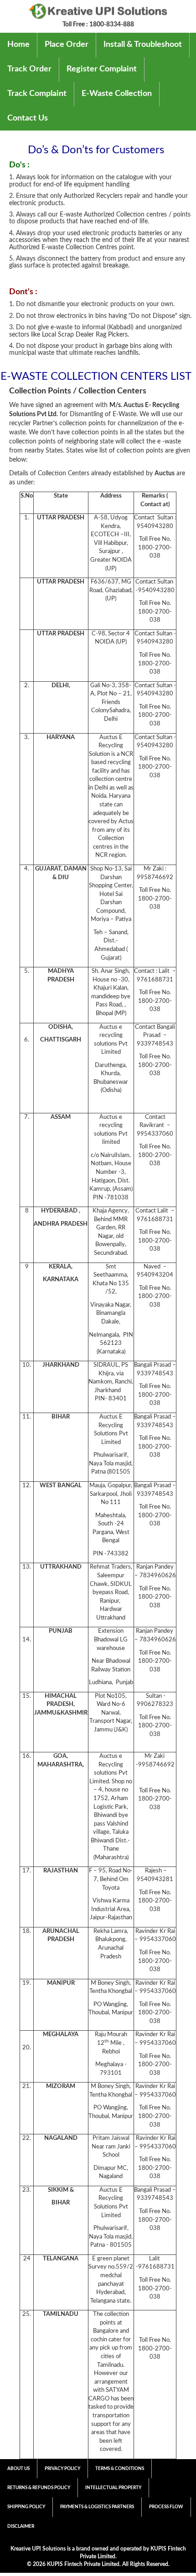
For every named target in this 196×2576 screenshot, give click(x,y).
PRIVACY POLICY (62, 2469)
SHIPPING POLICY (26, 2507)
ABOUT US (18, 2469)
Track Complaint (37, 94)
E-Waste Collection (117, 94)
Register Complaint (102, 69)
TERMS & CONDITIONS (120, 2469)
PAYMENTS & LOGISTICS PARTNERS (97, 2507)
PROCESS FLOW (166, 2507)
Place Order (67, 45)
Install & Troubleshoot (143, 45)
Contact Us (28, 118)
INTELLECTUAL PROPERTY (113, 2488)
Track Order (29, 69)
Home (18, 45)
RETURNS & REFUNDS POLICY (39, 2488)
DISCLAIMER (21, 2526)
